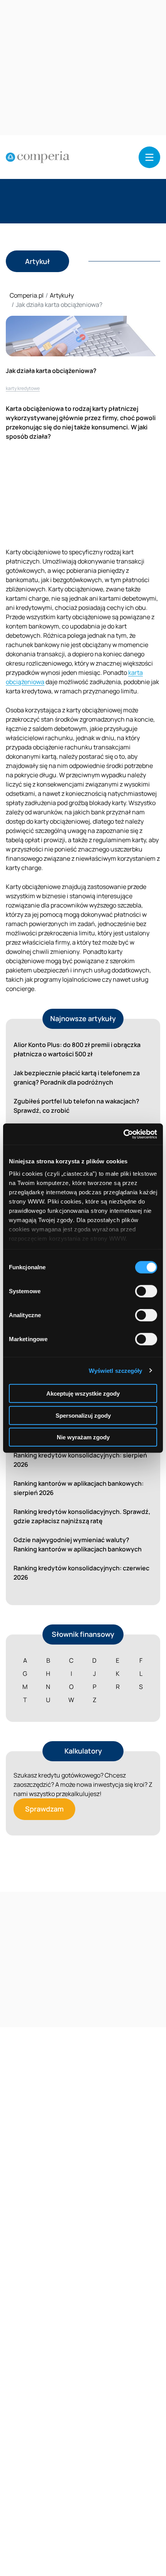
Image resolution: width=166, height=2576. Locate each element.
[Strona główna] (38, 157)
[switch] (146, 1291)
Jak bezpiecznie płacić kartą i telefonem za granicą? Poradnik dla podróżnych (77, 1078)
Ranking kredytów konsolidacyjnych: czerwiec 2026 (81, 1573)
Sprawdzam (44, 1809)
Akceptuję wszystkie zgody (83, 1394)
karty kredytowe (23, 388)
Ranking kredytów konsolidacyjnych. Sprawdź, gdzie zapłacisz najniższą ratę (82, 1516)
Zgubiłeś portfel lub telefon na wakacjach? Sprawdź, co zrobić (76, 1106)
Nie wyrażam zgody (83, 1437)
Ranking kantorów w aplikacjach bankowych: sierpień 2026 (79, 1488)
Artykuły (62, 295)
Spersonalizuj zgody (83, 1415)
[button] (149, 157)
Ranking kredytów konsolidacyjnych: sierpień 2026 (80, 1460)
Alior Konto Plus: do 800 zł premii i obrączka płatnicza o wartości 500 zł (77, 1049)
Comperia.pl (27, 295)
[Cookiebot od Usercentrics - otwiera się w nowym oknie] (123, 1134)
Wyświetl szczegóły (116, 1370)
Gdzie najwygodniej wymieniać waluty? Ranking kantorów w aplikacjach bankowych (78, 1544)
